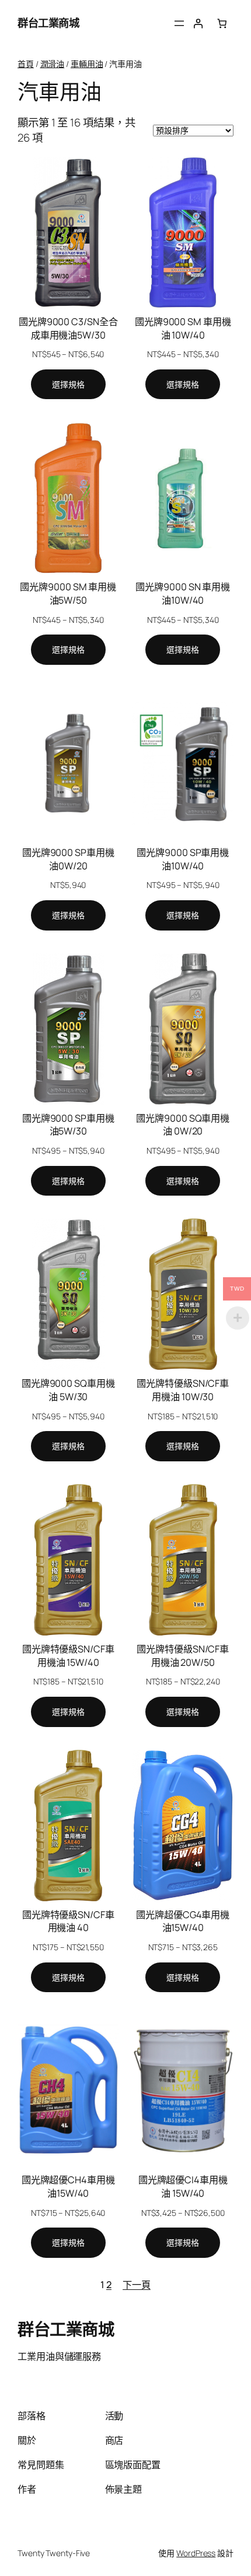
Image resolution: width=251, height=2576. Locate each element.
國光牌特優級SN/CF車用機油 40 (68, 1921)
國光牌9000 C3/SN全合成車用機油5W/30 (68, 328)
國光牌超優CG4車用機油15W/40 (183, 1921)
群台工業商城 (48, 23)
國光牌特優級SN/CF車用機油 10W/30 (183, 1390)
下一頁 (137, 2285)
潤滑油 (53, 64)
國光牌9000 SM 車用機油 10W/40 (183, 328)
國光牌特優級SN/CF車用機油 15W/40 (68, 1656)
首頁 (26, 64)
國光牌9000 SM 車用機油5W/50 (68, 593)
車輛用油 (87, 64)
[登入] (198, 24)
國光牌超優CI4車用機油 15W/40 (183, 2186)
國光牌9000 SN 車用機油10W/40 (183, 593)
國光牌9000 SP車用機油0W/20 (68, 859)
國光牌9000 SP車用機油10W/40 (183, 859)
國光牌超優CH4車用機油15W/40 (68, 2186)
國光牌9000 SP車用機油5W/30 (68, 1125)
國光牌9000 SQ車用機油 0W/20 (183, 1125)
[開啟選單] (179, 23)
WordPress (196, 2553)
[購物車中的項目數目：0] (222, 24)
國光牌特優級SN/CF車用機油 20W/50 (183, 1656)
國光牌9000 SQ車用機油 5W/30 (68, 1390)
